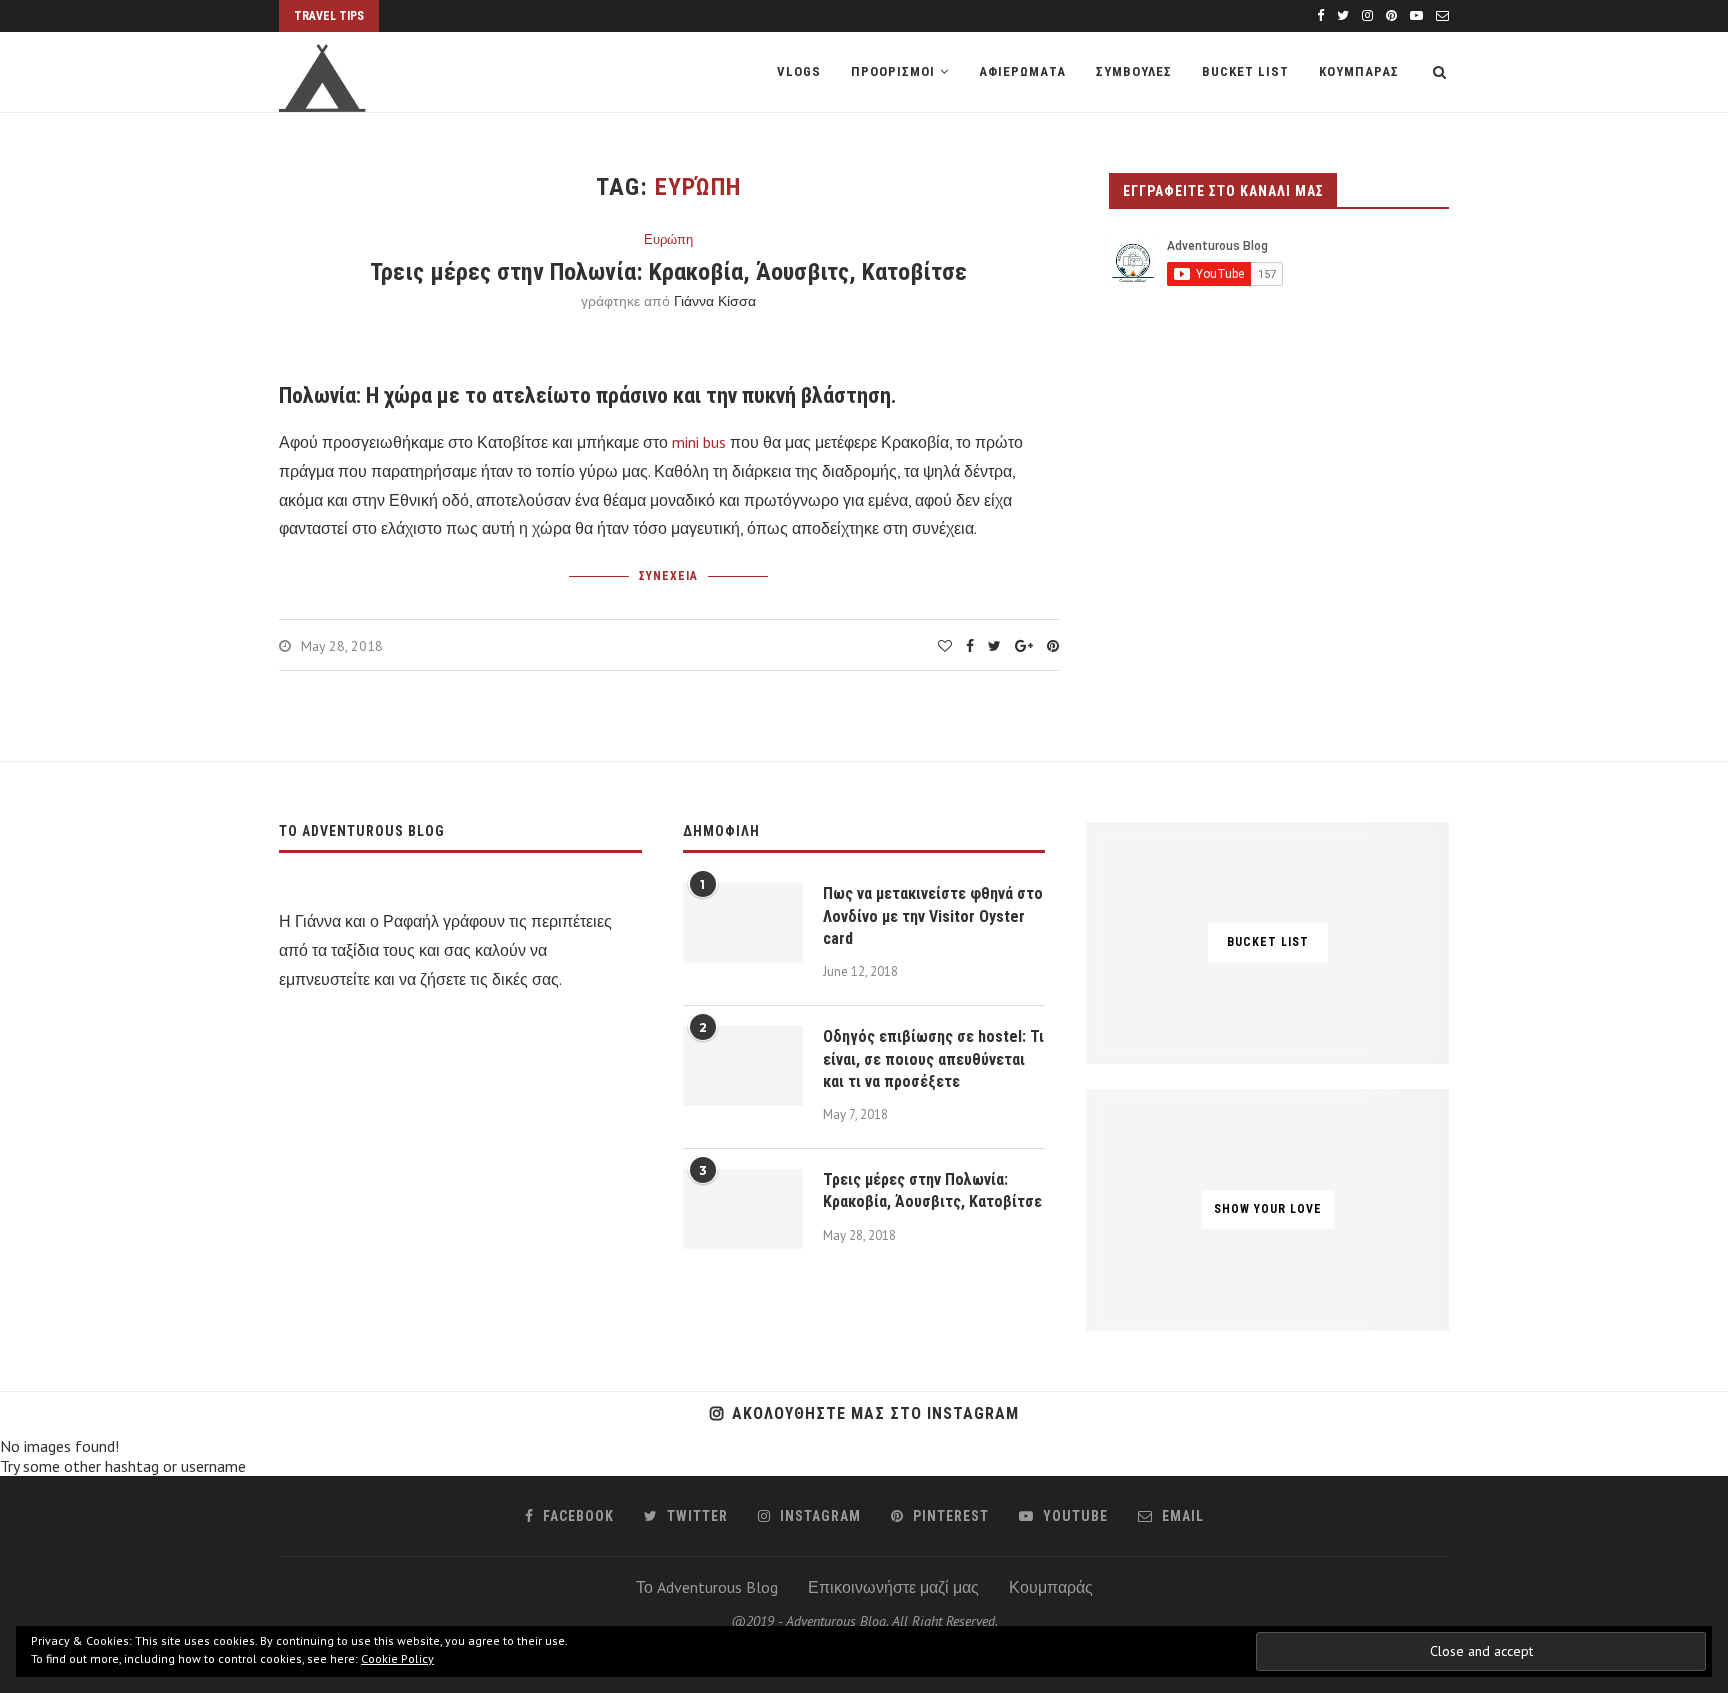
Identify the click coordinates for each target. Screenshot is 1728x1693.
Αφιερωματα (1022, 71)
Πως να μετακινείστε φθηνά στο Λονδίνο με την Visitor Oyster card (933, 916)
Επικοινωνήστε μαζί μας (893, 1587)
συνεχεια (668, 576)
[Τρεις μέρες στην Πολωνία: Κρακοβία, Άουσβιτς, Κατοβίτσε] (743, 1209)
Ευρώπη (668, 240)
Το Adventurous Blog (707, 1587)
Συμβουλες (1134, 71)
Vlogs (799, 71)
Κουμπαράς (1051, 1587)
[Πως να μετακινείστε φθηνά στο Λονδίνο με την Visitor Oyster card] (743, 923)
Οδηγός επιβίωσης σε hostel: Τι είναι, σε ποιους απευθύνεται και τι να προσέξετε (933, 1059)
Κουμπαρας (1359, 71)
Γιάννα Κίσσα (715, 301)
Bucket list (1245, 71)
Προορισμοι (893, 71)
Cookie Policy (397, 1658)
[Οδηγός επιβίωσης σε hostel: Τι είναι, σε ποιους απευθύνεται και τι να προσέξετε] (743, 1066)
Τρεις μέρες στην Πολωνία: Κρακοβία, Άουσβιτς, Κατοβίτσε (668, 272)
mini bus (699, 442)
